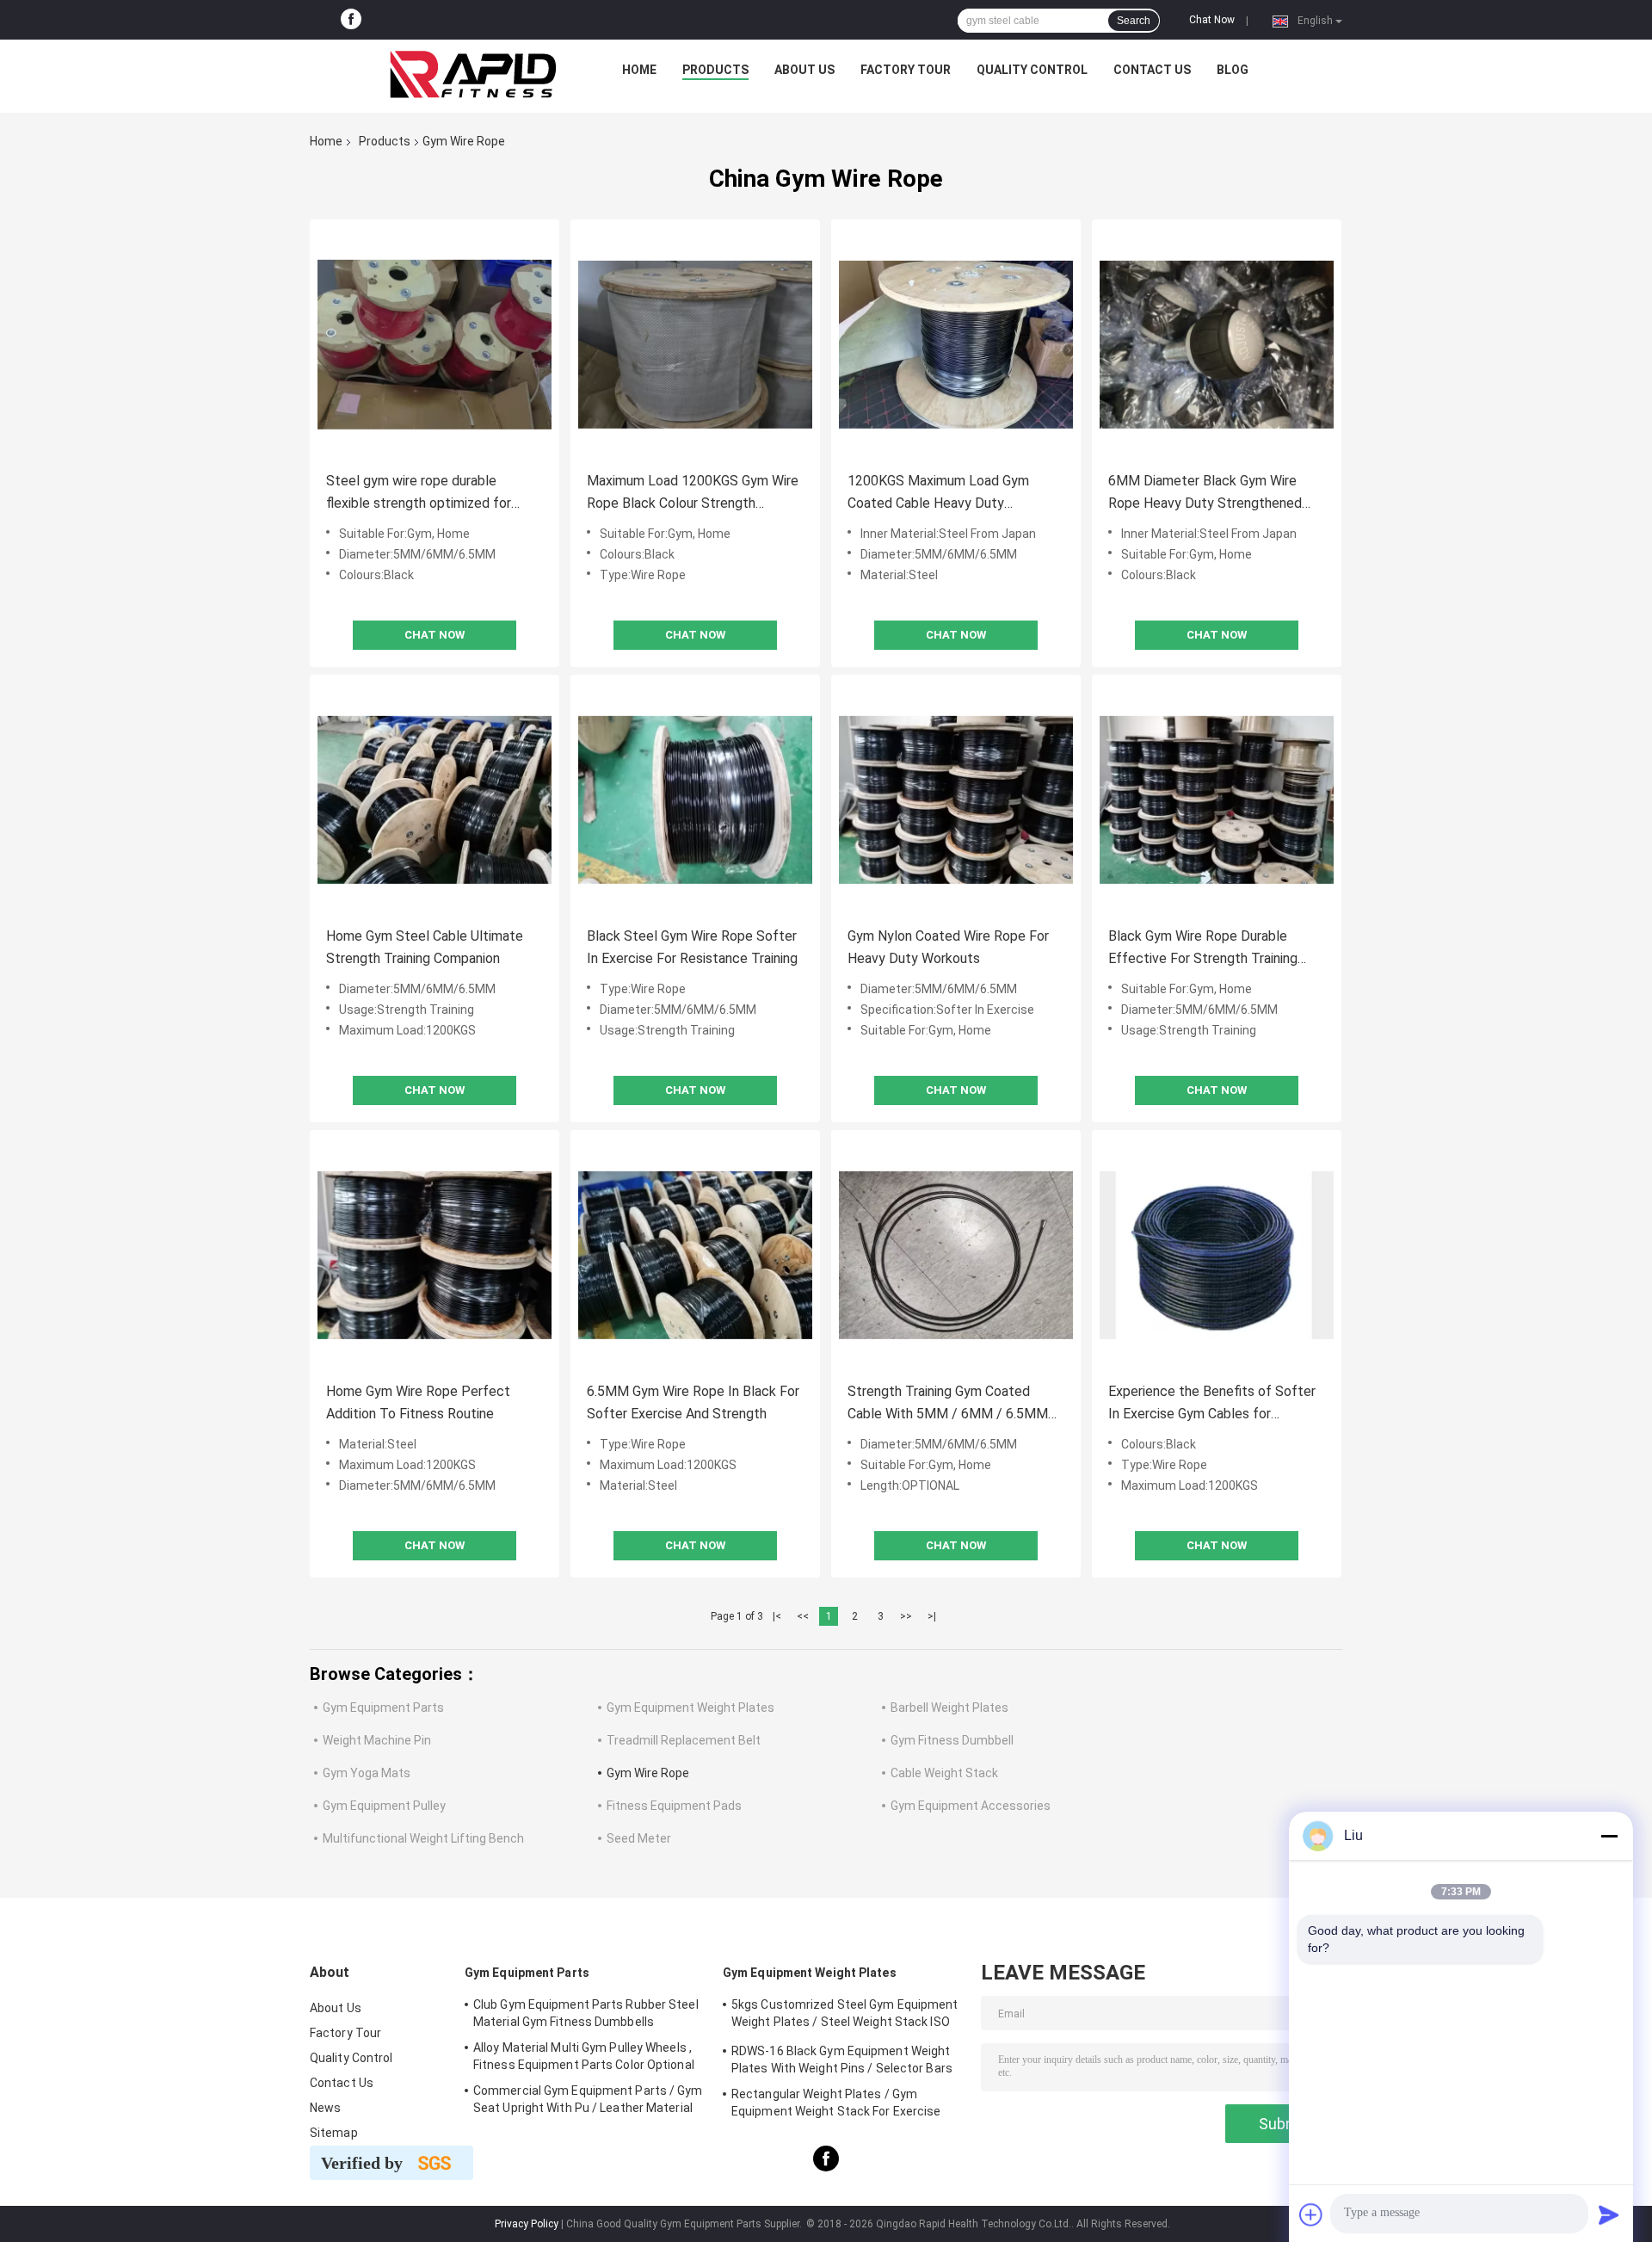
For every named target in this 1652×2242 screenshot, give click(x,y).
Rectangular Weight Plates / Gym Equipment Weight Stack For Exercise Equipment (836, 2105)
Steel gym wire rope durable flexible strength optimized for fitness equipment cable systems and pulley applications (428, 494)
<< (803, 1616)
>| (932, 1616)
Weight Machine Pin (377, 1740)
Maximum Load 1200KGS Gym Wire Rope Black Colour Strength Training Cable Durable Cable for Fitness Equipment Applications (693, 494)
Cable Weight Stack (944, 1773)
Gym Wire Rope (648, 1773)
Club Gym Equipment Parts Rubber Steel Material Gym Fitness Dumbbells (586, 2013)
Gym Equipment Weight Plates (690, 1708)
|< (777, 1616)
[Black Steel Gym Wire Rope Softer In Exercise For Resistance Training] (695, 800)
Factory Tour (906, 70)
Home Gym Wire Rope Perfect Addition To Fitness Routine (418, 1402)
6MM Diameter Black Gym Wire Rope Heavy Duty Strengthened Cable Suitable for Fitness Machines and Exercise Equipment (1211, 494)
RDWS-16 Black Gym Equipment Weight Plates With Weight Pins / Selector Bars (842, 2060)
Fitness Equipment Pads (674, 1806)
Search (1134, 21)
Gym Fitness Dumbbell (952, 1740)
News (325, 2108)
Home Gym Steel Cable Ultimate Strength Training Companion (425, 947)
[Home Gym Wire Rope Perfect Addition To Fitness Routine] (435, 1255)
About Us (804, 70)
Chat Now (1212, 20)
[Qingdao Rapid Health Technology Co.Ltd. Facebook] (351, 20)
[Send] (1609, 2214)
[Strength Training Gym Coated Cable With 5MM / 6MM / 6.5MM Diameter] (956, 1255)
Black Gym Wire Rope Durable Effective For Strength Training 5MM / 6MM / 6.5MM (1203, 949)
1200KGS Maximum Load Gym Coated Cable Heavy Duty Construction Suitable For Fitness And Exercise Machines (949, 494)
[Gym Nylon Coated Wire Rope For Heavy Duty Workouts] (956, 800)
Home (639, 70)
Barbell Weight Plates (949, 1708)
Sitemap (334, 2133)
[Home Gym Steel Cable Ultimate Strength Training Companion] (435, 800)
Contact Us (1152, 70)
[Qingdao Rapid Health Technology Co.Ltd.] (473, 74)
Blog (1233, 70)
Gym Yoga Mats (367, 1773)
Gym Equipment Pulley (384, 1806)
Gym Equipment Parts (383, 1708)
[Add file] (1311, 2214)
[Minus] (1609, 1836)
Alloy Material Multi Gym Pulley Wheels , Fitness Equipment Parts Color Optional (584, 2056)
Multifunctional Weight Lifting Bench (423, 1838)
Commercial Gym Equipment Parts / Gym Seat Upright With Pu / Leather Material (588, 2099)
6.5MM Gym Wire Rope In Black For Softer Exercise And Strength (693, 1402)
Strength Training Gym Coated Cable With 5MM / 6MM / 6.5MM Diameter (948, 1404)
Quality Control (1032, 70)
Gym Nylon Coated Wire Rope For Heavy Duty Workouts (948, 947)
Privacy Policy (527, 2224)
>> (906, 1616)
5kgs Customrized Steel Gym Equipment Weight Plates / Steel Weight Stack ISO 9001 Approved (845, 2016)
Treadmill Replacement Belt (684, 1740)
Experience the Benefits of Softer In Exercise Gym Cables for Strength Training (1212, 1404)
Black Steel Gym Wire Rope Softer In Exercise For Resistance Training (692, 947)
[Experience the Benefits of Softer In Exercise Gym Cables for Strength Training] (1217, 1255)
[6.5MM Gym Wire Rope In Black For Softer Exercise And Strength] (695, 1255)
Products (715, 70)
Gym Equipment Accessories (971, 1806)
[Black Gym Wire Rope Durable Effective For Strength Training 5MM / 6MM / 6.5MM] (1217, 800)
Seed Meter (639, 1838)
